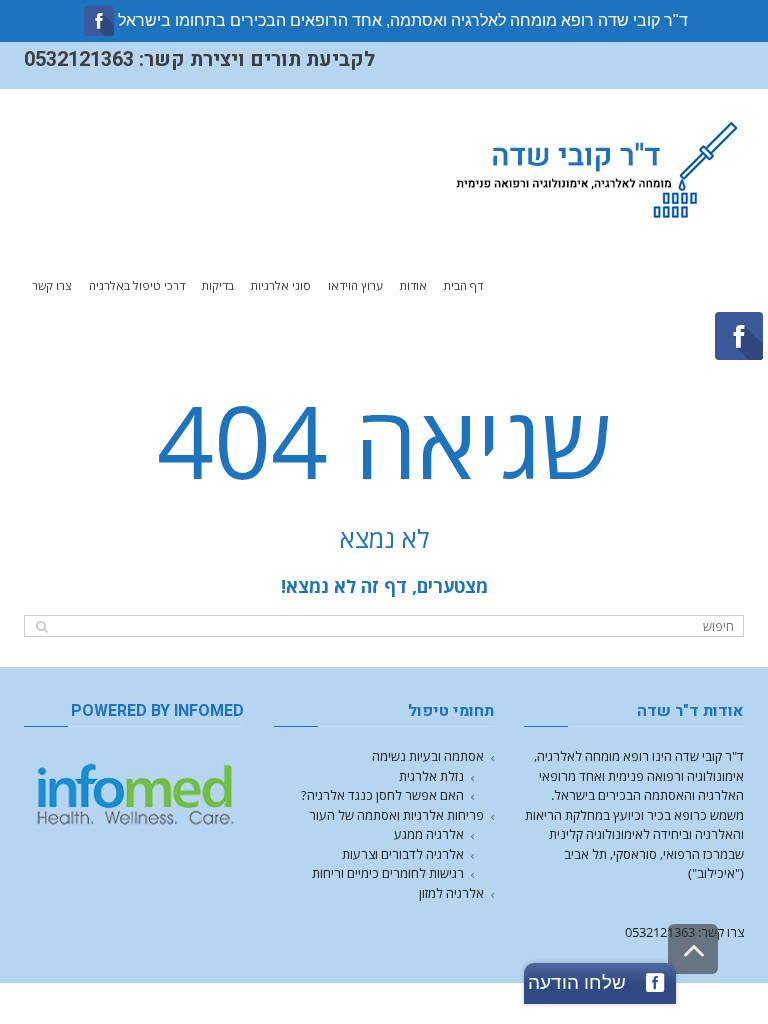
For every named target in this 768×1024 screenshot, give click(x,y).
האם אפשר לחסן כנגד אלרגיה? (382, 795)
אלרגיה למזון (451, 893)
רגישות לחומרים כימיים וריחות (388, 873)
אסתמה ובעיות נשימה (428, 756)
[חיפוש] (41, 626)
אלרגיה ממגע (429, 834)
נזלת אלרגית (431, 776)
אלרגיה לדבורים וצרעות (403, 854)
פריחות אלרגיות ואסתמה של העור (396, 815)
